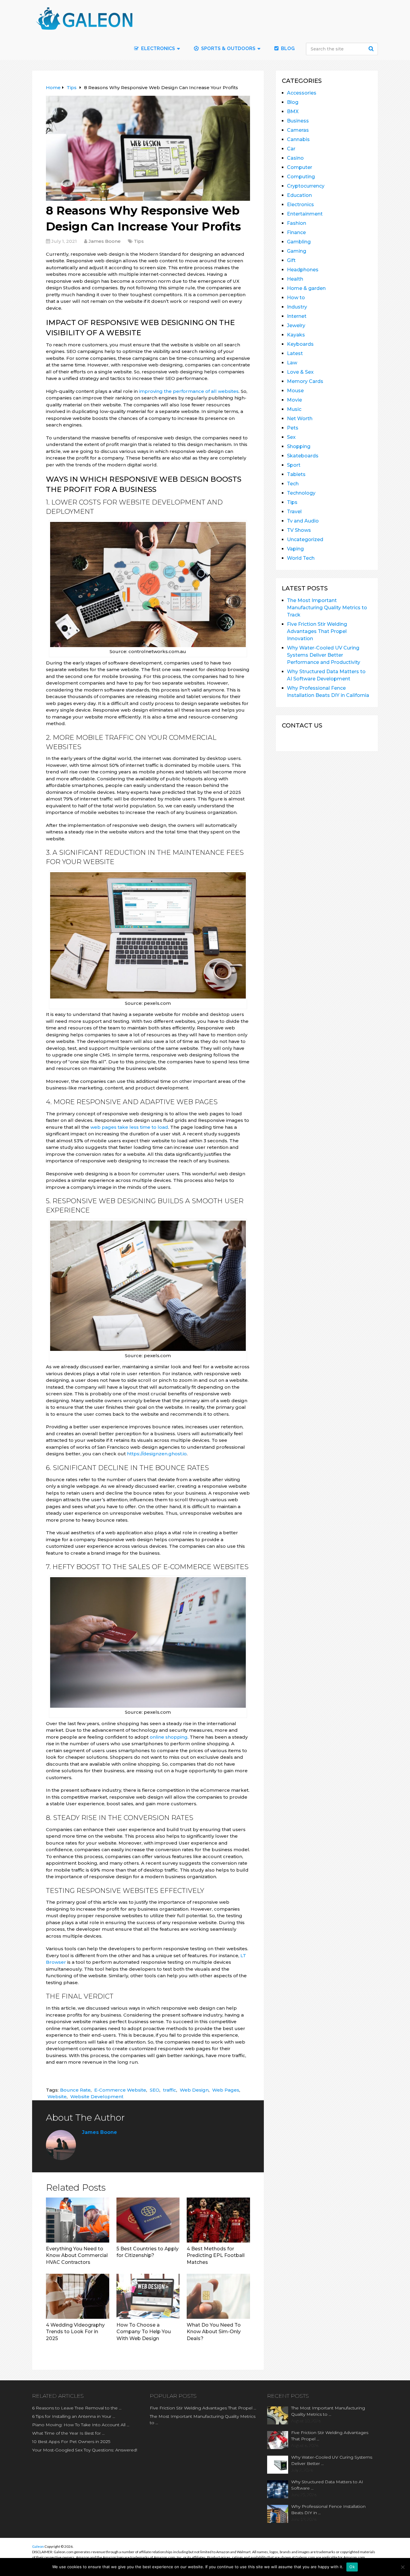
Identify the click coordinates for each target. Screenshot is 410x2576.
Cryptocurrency (306, 186)
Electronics (300, 205)
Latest (295, 353)
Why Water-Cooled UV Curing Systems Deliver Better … (332, 2460)
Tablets (296, 474)
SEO (155, 2090)
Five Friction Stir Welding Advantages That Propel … (203, 2408)
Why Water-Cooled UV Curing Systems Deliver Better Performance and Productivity (324, 655)
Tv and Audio (303, 521)
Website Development (97, 2097)
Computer (300, 167)
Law (292, 363)
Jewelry (296, 325)
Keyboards (300, 344)
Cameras (298, 130)
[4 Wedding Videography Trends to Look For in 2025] (78, 2296)
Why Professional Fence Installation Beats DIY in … (328, 2510)
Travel (294, 512)
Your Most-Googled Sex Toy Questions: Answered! (85, 2450)
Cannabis (298, 139)
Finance (296, 232)
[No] (402, 2567)
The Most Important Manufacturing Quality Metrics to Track (327, 608)
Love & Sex (300, 372)
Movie (294, 400)
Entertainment (305, 214)
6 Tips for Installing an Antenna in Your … (74, 2416)
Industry (297, 307)
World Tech (301, 558)
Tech (293, 484)
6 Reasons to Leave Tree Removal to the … (77, 2408)
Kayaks (296, 335)
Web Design (194, 2090)
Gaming (297, 251)
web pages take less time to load (129, 1127)
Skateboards (303, 456)
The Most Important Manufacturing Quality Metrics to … (203, 2419)
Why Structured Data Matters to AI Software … (327, 2485)
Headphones (303, 270)
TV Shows (299, 530)
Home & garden (306, 288)
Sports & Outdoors (228, 48)
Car (291, 149)
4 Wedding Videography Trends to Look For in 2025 (75, 2332)
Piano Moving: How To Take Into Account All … (81, 2425)
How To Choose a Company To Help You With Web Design (144, 2332)
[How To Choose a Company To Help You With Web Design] (148, 2296)
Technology (301, 493)
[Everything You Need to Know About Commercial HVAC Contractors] (78, 2220)
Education (299, 195)
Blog (287, 48)
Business (298, 121)
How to (296, 298)
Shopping (299, 446)
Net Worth (300, 419)
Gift (291, 260)
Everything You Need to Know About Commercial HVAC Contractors (77, 2255)
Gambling (299, 242)
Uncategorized (305, 539)
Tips (139, 241)
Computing (301, 177)
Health (295, 279)
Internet (297, 316)
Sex (291, 437)
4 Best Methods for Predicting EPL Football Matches (216, 2255)
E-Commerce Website (120, 2090)
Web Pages (226, 2090)
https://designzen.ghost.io (157, 1454)
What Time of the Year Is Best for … (68, 2433)
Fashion (297, 223)
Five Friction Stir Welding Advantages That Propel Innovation (317, 631)
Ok (352, 2567)
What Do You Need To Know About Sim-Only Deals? (214, 2332)
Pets (293, 428)
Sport (294, 465)
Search (372, 49)
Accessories (302, 93)
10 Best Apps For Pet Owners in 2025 (71, 2442)
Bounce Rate (75, 2090)
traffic (170, 2090)
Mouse (295, 391)
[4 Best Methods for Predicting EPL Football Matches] (218, 2220)
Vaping (295, 549)
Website (57, 2097)
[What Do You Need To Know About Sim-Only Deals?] (218, 2296)
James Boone (105, 241)
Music (294, 409)
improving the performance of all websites (189, 391)
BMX (293, 111)
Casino (295, 158)
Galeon (38, 2546)
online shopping (169, 1737)
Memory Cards (305, 381)
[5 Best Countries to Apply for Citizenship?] (148, 2220)
